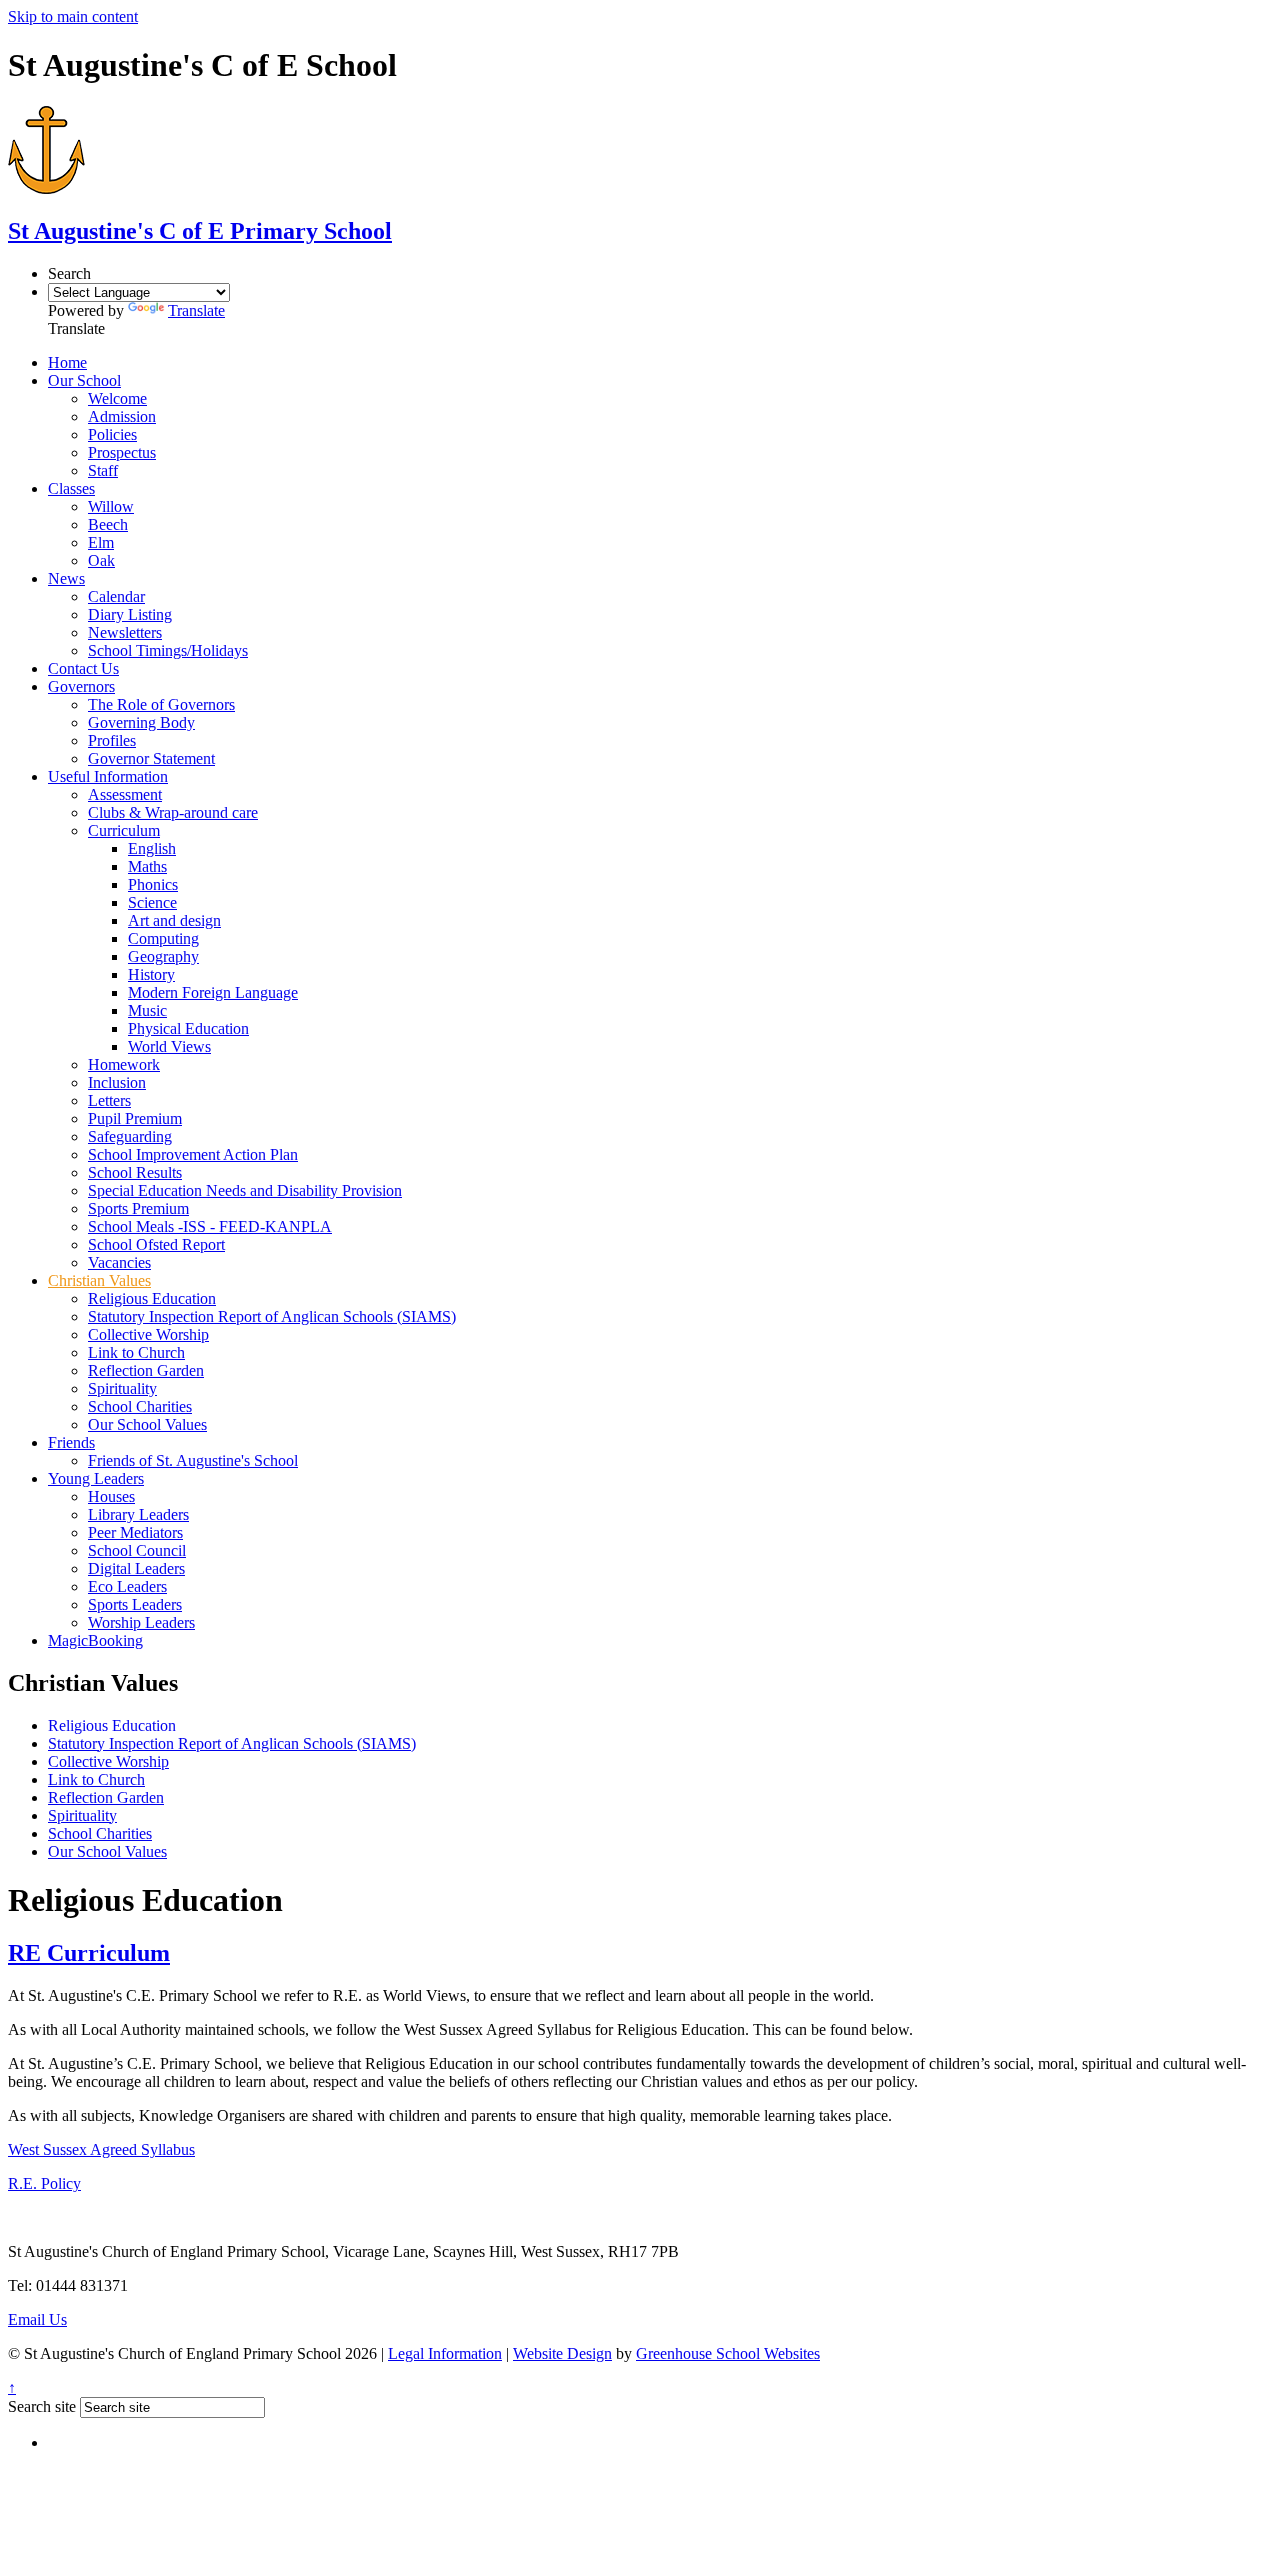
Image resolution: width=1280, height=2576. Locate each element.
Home (67, 362)
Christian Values (99, 1280)
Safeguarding (130, 1136)
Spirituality (122, 1388)
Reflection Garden (146, 1370)
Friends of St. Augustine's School (193, 1460)
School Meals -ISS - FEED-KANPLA (210, 1226)
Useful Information (108, 776)
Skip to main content (73, 16)
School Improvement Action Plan (193, 1154)
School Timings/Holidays (168, 650)
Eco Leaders (127, 1586)
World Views (169, 1046)
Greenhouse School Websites (728, 2353)
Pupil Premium (135, 1118)
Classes (71, 488)
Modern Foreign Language (213, 992)
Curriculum (124, 830)
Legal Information (445, 2353)
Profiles (112, 740)
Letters (109, 1100)
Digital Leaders (136, 1568)
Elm (101, 542)
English (152, 848)
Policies (112, 434)
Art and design (174, 920)
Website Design (562, 2353)
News (66, 578)
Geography (163, 956)
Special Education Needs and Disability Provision (245, 1190)
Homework (124, 1064)
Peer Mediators (135, 1532)
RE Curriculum (89, 1953)
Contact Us (83, 668)
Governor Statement (151, 758)
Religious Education (152, 1298)
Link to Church (136, 1352)
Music (147, 1010)
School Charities (140, 1406)
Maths (147, 866)
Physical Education (188, 1028)
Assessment (125, 794)
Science (152, 902)
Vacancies (119, 1262)
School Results (135, 1172)
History (151, 974)
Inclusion (117, 1082)
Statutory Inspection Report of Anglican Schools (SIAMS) (272, 1316)
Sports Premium (138, 1208)
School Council (137, 1550)
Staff (103, 470)
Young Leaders (96, 1478)
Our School (84, 380)
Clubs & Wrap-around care (173, 812)
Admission (122, 416)
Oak (101, 560)
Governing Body (141, 722)
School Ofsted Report (156, 1244)
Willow (111, 506)
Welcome (117, 398)
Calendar (116, 596)
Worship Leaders (141, 1622)
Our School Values (147, 1424)
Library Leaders (138, 1514)
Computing (163, 938)
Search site (42, 2406)
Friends (71, 1442)
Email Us (37, 2319)
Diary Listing (130, 614)
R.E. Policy (44, 2183)
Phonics (153, 884)
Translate (196, 310)
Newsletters (125, 632)
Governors (81, 686)
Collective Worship (148, 1334)
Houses (111, 1496)
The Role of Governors (161, 704)
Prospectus (122, 452)
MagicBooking (95, 1640)
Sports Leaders (135, 1604)
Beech (108, 524)
